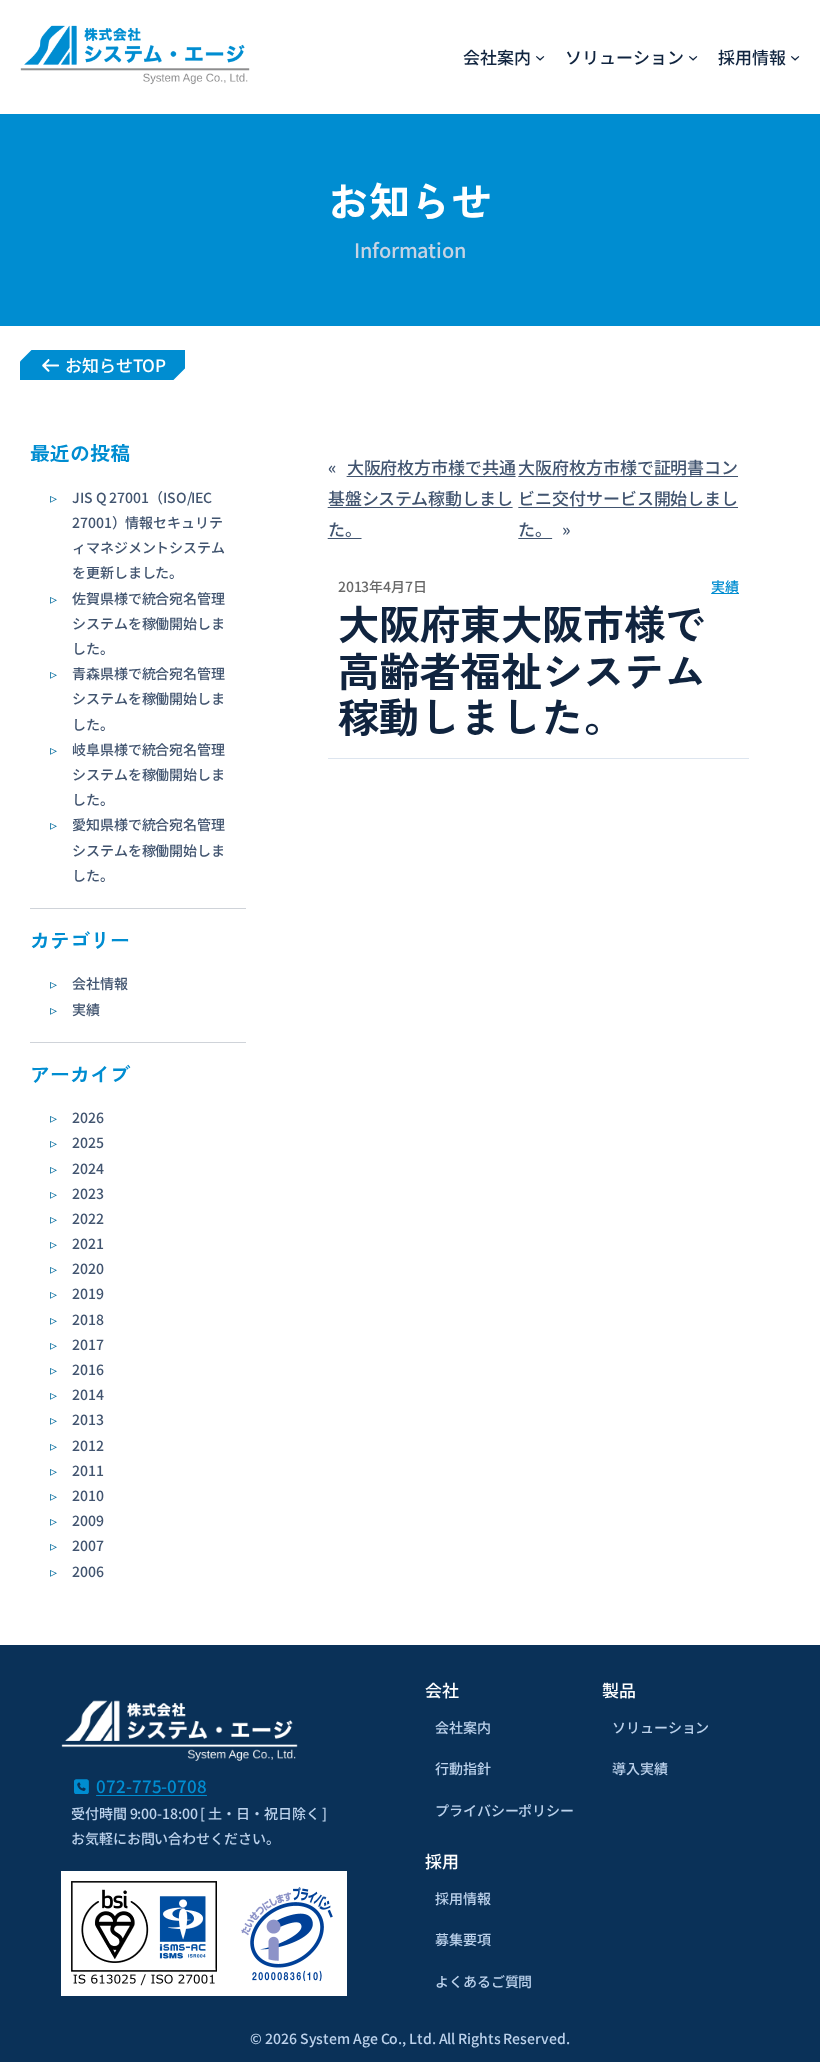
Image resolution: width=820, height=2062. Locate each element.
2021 (88, 1243)
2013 (88, 1419)
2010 (88, 1495)
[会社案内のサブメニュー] (540, 57)
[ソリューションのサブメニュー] (693, 57)
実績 (86, 1009)
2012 (88, 1445)
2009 (88, 1520)
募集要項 (463, 1939)
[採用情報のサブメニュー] (795, 57)
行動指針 (463, 1768)
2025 (88, 1142)
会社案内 (463, 1727)
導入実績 (640, 1768)
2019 (88, 1293)
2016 (88, 1369)
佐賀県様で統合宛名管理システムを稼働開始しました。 (148, 623)
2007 (88, 1545)
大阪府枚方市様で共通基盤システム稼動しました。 (422, 497)
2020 (88, 1268)
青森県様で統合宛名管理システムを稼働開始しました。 (148, 698)
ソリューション (660, 1727)
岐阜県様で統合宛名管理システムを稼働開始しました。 (148, 774)
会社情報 (100, 983)
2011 (88, 1470)
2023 (88, 1193)
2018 (88, 1319)
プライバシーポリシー (504, 1810)
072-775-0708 (151, 1785)
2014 (88, 1394)
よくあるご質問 (483, 1981)
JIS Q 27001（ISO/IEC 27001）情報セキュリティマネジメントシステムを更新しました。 (148, 535)
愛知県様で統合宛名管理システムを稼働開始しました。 (148, 849)
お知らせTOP (113, 364)
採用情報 (463, 1898)
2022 (88, 1218)
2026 (88, 1117)
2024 (88, 1168)
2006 (88, 1571)
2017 (88, 1344)
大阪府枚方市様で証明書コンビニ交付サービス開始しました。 (628, 497)
